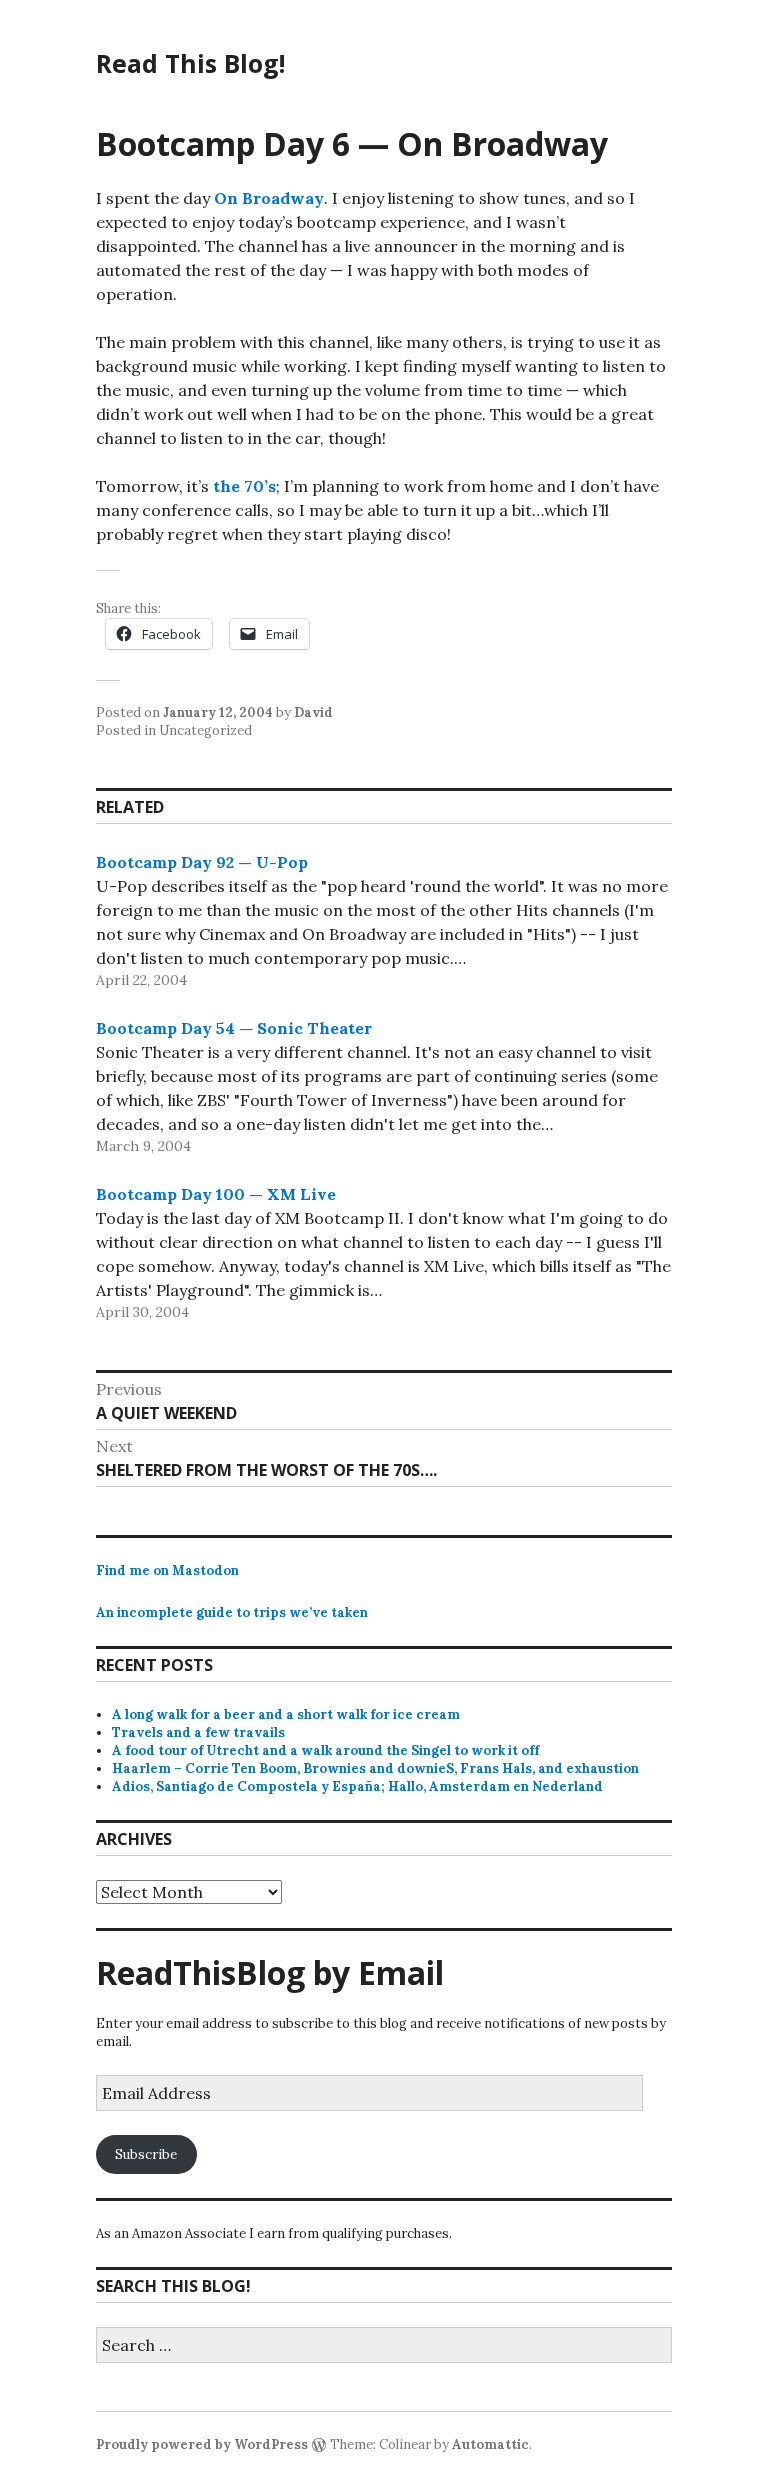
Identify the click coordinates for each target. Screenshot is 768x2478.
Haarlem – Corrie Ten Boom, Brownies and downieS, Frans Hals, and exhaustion (375, 1768)
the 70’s (244, 486)
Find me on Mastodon (167, 1570)
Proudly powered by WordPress (202, 2444)
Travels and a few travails (198, 1732)
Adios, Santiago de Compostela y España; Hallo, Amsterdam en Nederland (357, 1786)
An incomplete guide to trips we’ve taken (232, 1612)
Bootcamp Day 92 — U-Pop (202, 862)
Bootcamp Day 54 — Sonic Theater (234, 1028)
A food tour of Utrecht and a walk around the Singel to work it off (325, 1750)
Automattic (490, 2444)
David (313, 712)
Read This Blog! (190, 63)
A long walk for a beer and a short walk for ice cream (286, 1714)
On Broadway (269, 198)
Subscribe (146, 2154)
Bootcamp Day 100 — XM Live (216, 1194)
